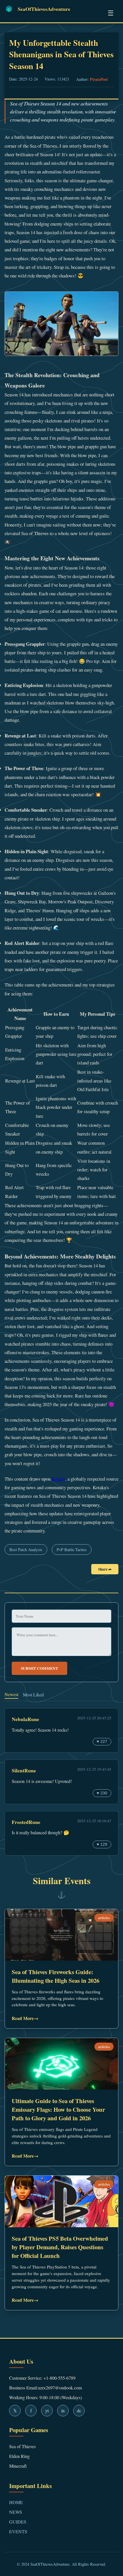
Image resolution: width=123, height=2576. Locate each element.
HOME (16, 2502)
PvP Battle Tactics (72, 1550)
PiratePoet (99, 79)
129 (102, 1844)
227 (102, 1742)
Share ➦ (105, 1569)
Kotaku (58, 1479)
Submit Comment (39, 1668)
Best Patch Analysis (26, 1550)
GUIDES (18, 2522)
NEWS (16, 2512)
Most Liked (33, 1695)
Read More (25, 2018)
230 (102, 1793)
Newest (11, 1694)
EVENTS (18, 2531)
